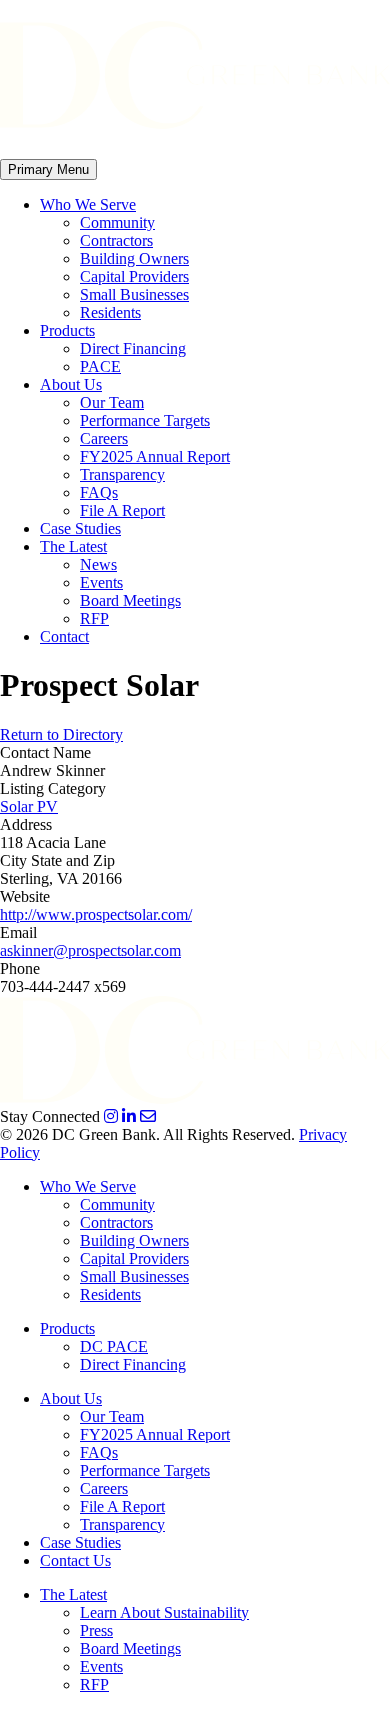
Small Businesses (134, 294)
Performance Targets (145, 420)
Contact (64, 636)
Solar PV (29, 806)
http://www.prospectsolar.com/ (96, 914)
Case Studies (80, 528)
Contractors (116, 240)
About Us (71, 384)
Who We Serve (88, 204)
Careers (104, 438)
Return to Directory (61, 734)
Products (67, 330)
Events (101, 582)
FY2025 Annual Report (155, 456)
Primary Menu (48, 169)
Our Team (112, 402)
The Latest (73, 546)
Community (117, 222)
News (98, 564)
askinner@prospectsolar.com (90, 950)
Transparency (122, 474)
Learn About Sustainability (164, 1612)
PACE (100, 366)
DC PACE (114, 1346)
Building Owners (134, 258)
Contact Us (75, 1560)
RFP (94, 618)
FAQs (99, 492)
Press (96, 1630)
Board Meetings (130, 600)
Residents (110, 312)
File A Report (122, 510)
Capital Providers (134, 276)
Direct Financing (133, 348)
